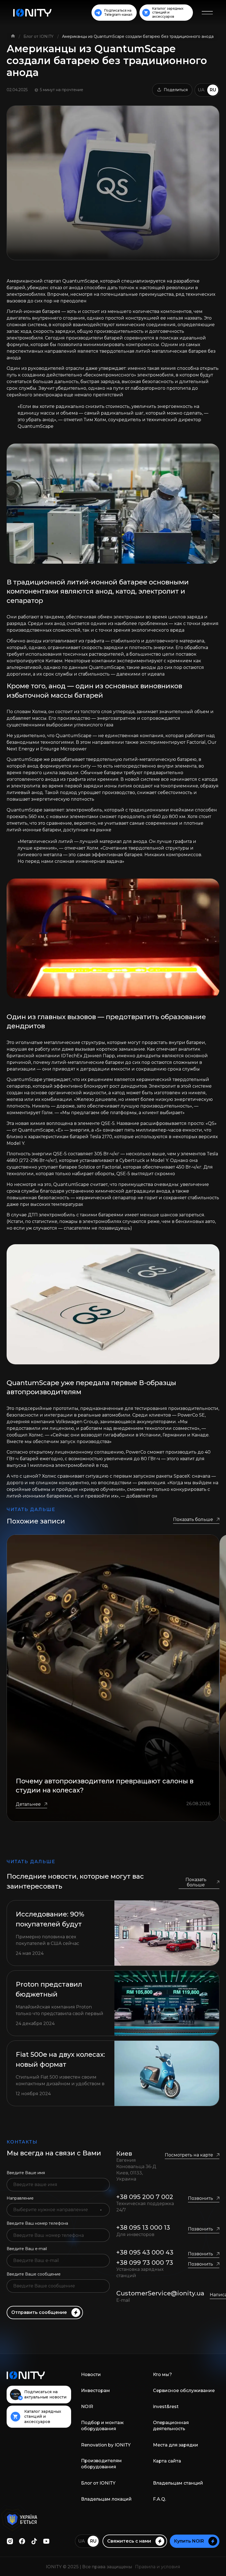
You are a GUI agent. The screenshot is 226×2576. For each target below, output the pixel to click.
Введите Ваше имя (26, 2173)
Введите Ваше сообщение (34, 2274)
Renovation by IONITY (106, 2445)
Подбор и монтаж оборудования (102, 2426)
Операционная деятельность (171, 2426)
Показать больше (193, 1519)
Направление (20, 2198)
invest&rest (166, 2407)
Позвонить (201, 2198)
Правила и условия (158, 2567)
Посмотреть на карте (189, 2155)
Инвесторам (95, 2391)
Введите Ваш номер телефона (37, 2223)
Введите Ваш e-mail (27, 2249)
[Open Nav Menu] (207, 13)
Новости (91, 2375)
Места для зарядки (176, 2445)
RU (213, 90)
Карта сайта (167, 2461)
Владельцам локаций (106, 2499)
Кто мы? (162, 2375)
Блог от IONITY (39, 36)
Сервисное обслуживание (184, 2391)
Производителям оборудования (101, 2464)
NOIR (87, 2407)
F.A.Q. (159, 2499)
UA (201, 90)
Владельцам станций (178, 2483)
